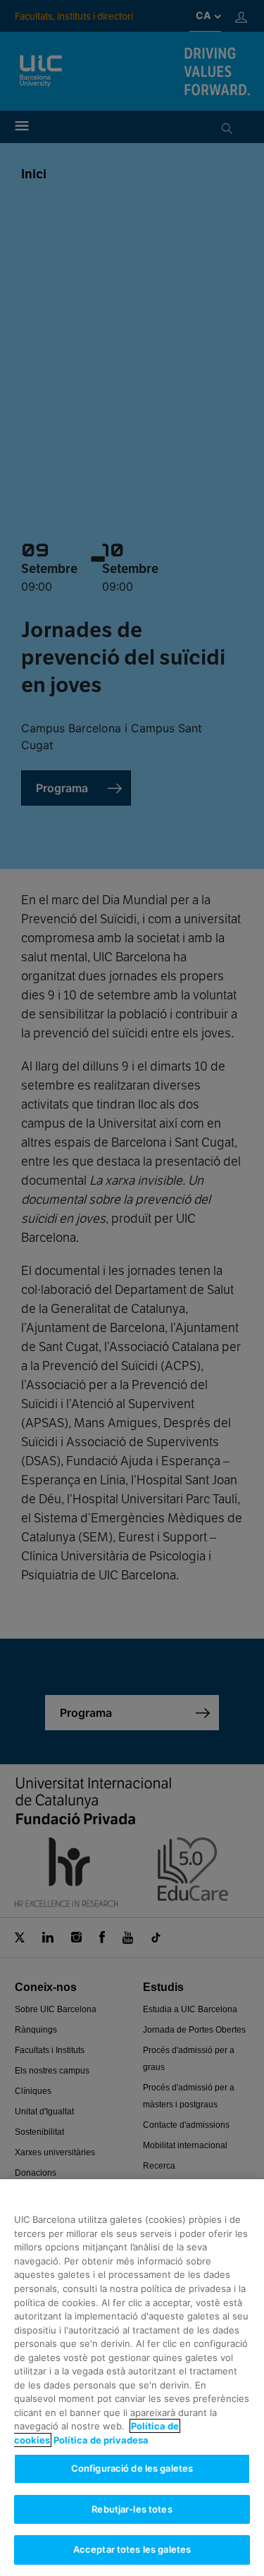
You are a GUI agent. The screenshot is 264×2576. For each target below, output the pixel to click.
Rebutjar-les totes (132, 2509)
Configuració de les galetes (132, 2468)
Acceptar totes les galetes (132, 2549)
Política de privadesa (101, 2440)
